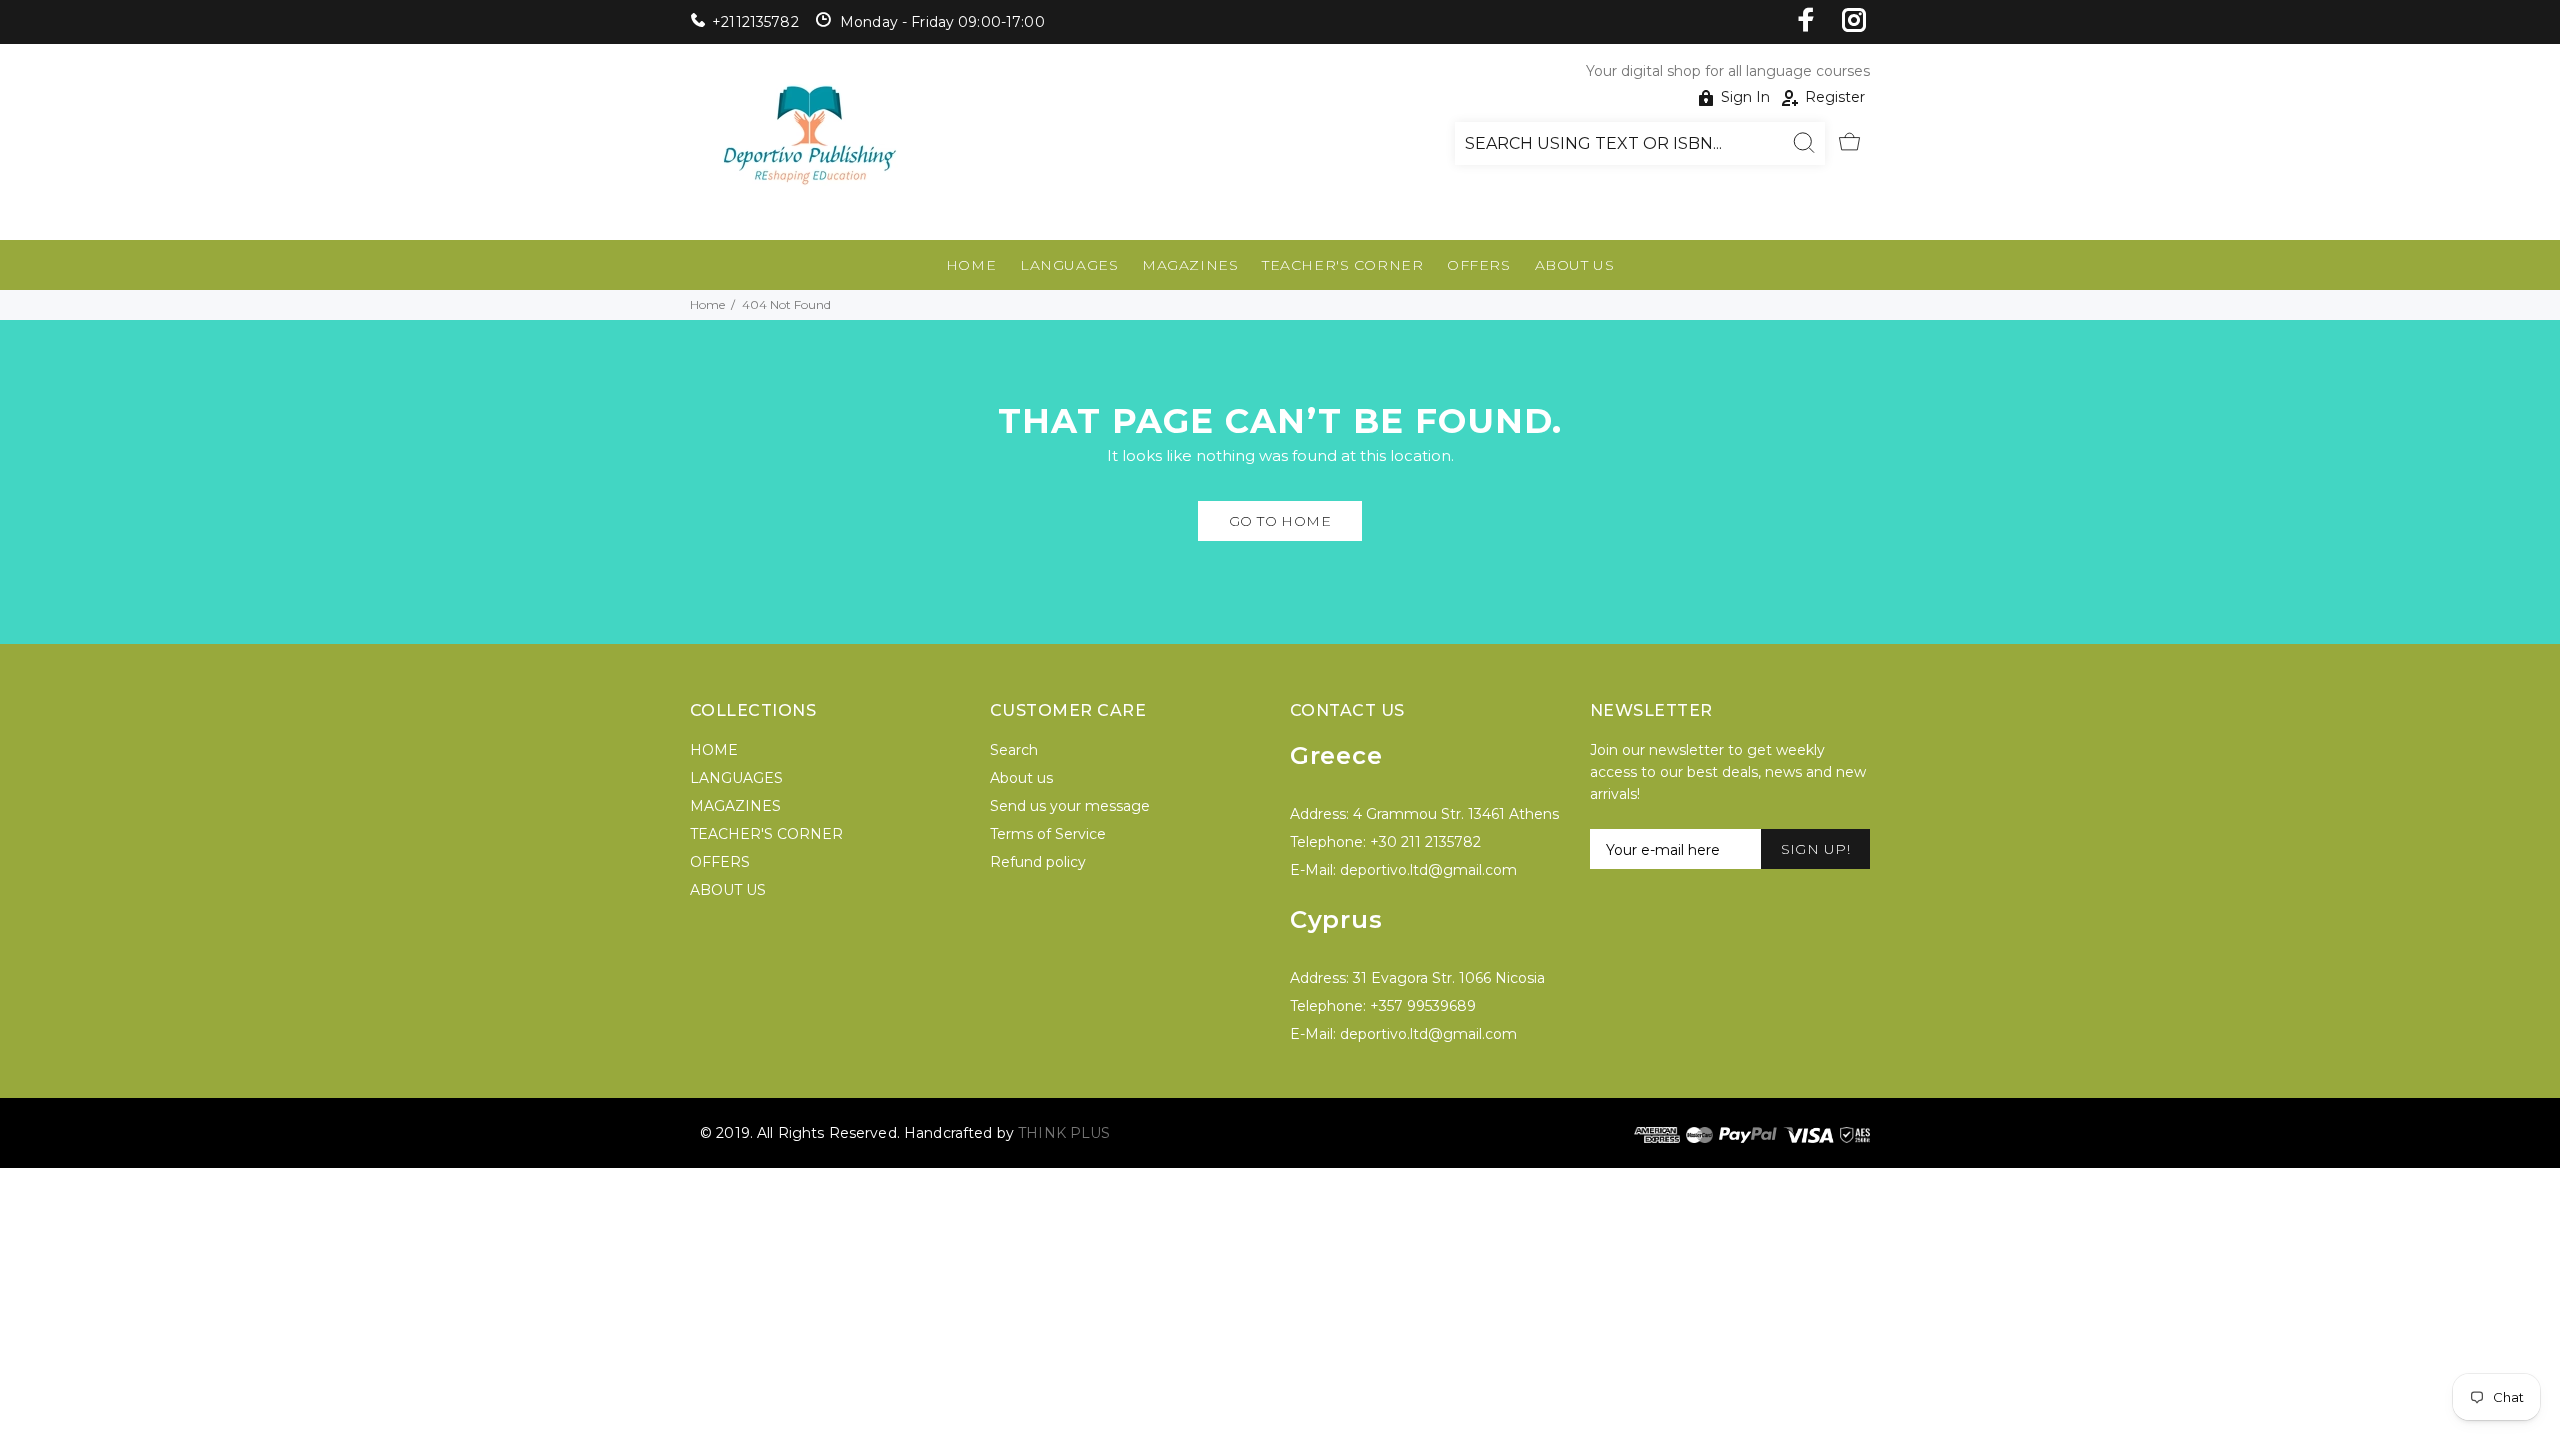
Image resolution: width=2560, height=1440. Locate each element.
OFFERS (1478, 265)
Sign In (1745, 97)
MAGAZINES (1190, 265)
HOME (971, 265)
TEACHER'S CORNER (1342, 265)
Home (707, 304)
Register (1835, 97)
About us (1021, 778)
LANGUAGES (1069, 265)
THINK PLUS (1064, 1133)
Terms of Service (1048, 834)
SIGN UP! (1815, 849)
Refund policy (1038, 862)
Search (1014, 750)
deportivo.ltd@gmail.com (1428, 870)
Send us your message (1070, 806)
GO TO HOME (1280, 521)
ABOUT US (1574, 265)
